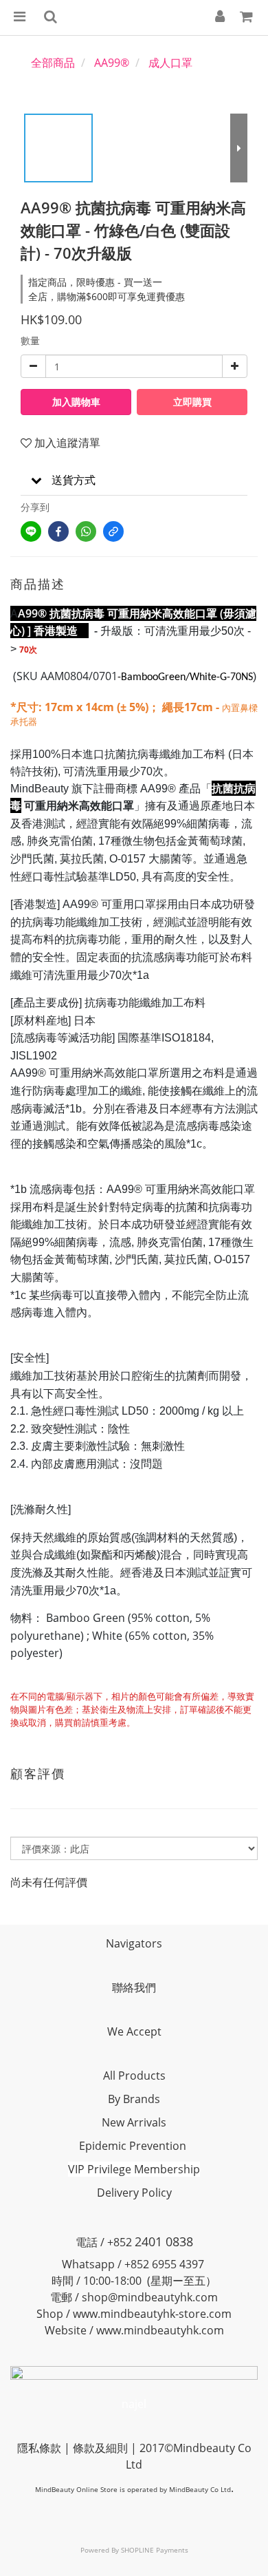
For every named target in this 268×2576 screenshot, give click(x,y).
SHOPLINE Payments (155, 2550)
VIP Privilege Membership (134, 2169)
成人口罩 (170, 63)
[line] (31, 531)
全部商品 (53, 63)
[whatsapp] (86, 531)
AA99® (112, 63)
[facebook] (58, 531)
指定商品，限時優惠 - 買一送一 (95, 282)
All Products (134, 2076)
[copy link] (113, 531)
